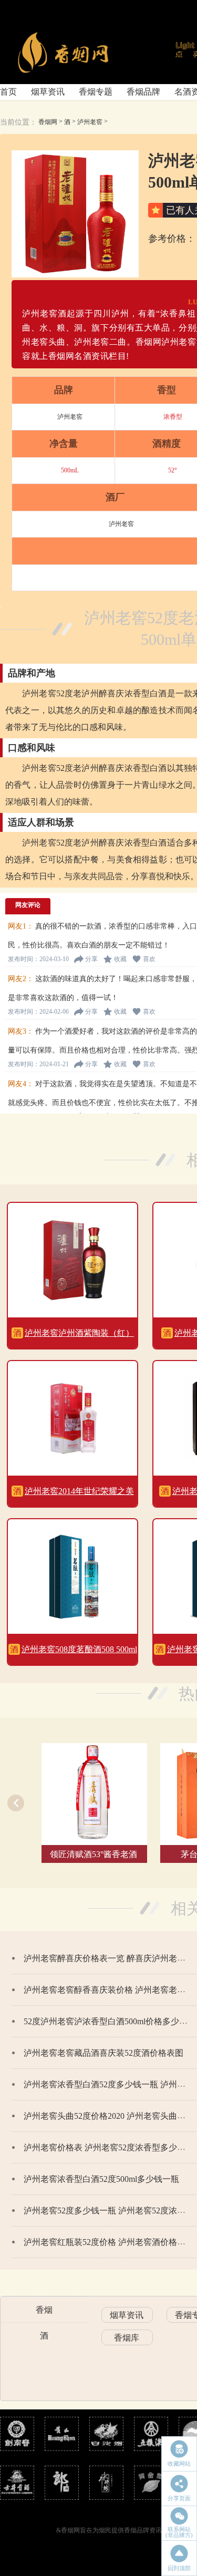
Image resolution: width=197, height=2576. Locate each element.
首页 (8, 92)
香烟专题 (96, 92)
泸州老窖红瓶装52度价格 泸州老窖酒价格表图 (109, 2242)
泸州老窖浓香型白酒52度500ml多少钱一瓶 (101, 2179)
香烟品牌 (143, 92)
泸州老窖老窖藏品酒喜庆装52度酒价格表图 (103, 2053)
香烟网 (48, 122)
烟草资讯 (48, 92)
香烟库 (127, 2338)
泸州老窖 (90, 122)
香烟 (44, 2310)
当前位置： (18, 122)
